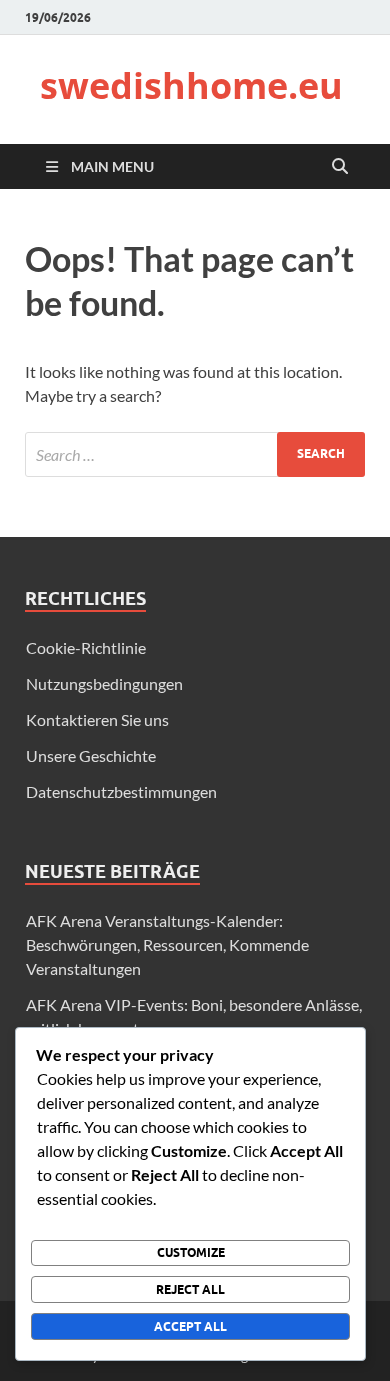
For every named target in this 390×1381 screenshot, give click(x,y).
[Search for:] (195, 454)
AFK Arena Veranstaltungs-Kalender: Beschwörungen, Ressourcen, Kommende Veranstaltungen (167, 944)
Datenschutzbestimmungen (121, 791)
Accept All (190, 1326)
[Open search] (340, 167)
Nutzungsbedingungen (104, 683)
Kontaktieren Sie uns (97, 719)
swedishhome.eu (191, 85)
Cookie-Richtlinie (86, 647)
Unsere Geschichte (91, 755)
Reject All (190, 1289)
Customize (191, 1252)
